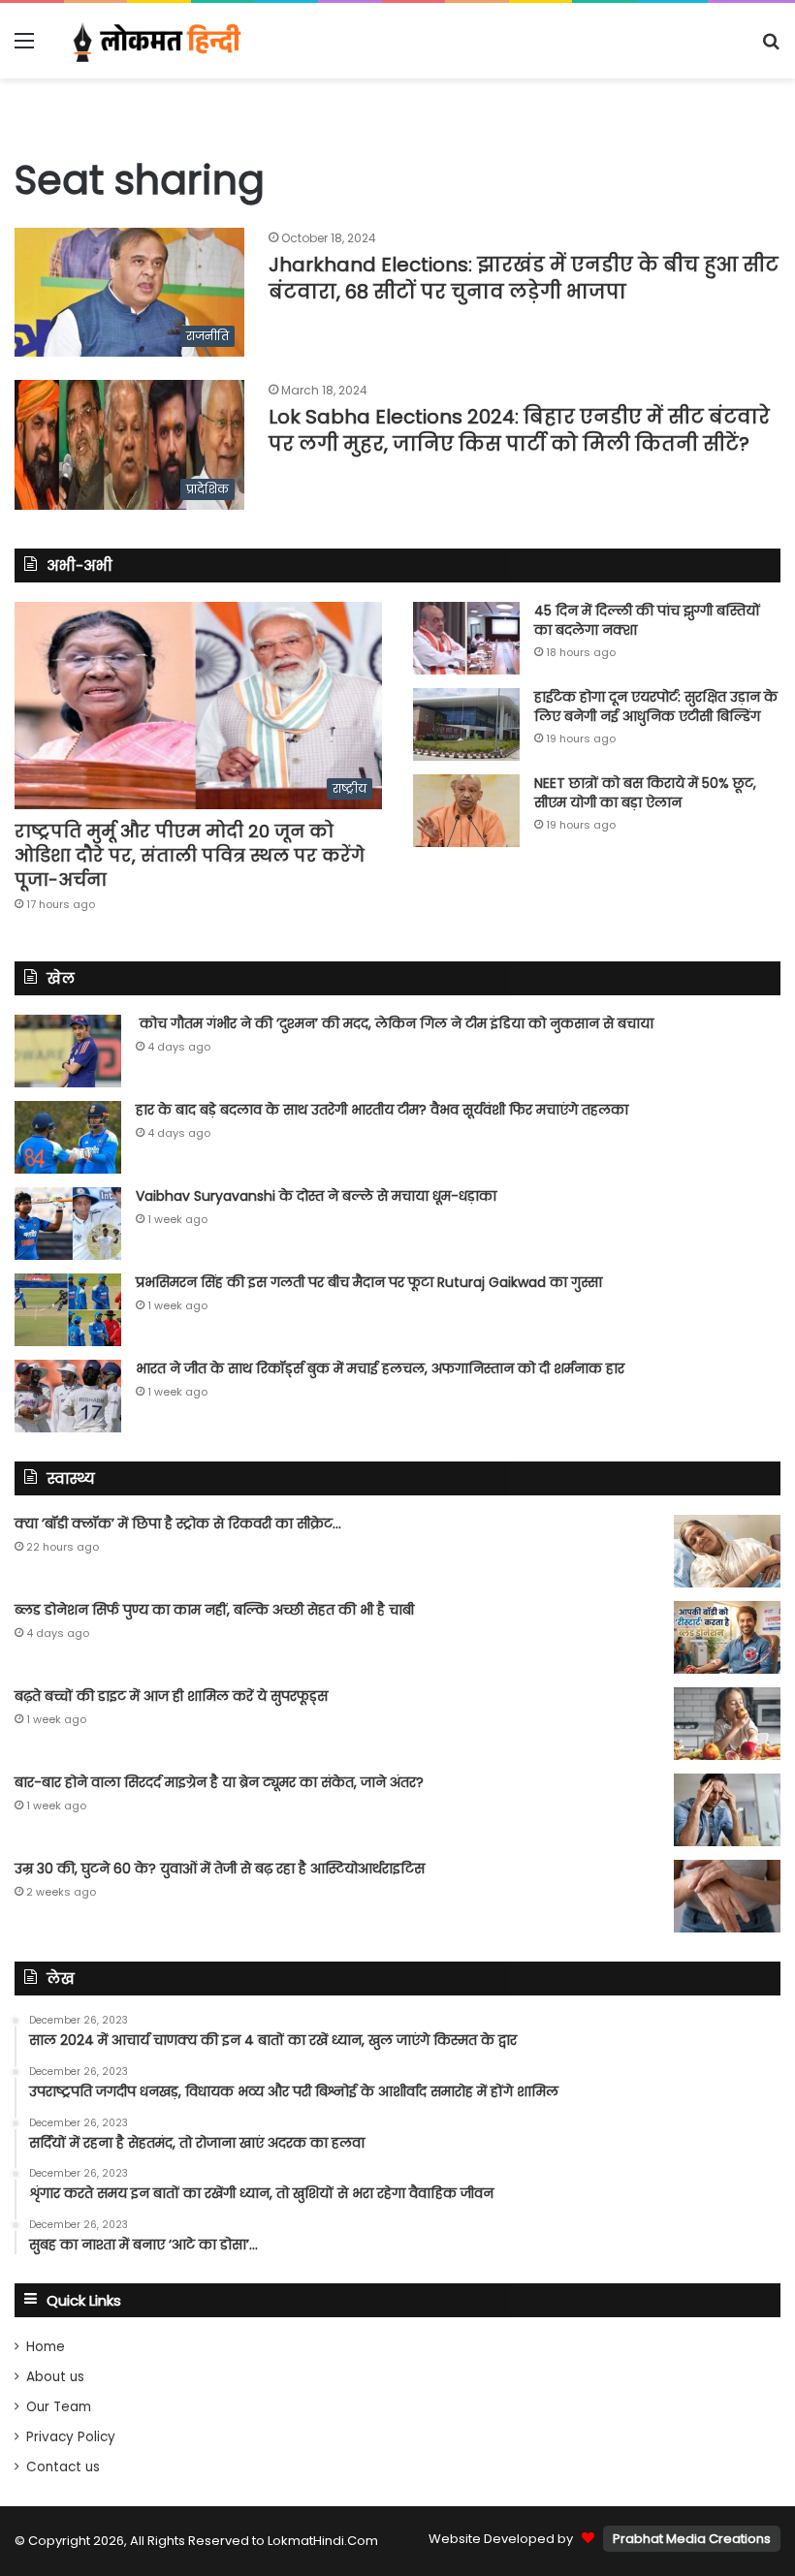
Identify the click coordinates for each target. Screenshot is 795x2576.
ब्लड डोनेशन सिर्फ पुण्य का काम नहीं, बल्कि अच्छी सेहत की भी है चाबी (214, 1610)
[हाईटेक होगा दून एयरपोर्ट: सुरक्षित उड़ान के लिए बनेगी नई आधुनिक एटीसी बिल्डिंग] (466, 724)
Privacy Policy (71, 2437)
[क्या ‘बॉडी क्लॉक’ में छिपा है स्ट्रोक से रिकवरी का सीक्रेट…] (727, 1551)
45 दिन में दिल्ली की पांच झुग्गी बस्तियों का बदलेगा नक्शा (647, 620)
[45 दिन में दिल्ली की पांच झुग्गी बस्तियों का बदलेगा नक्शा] (466, 638)
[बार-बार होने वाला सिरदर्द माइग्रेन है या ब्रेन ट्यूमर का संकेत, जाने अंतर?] (727, 1810)
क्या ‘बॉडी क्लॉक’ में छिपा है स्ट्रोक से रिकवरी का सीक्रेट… (178, 1524)
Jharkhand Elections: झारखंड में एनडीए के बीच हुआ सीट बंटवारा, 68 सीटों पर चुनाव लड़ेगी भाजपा (524, 278)
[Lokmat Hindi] (155, 41)
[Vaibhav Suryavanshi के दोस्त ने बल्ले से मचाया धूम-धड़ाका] (68, 1224)
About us (55, 2377)
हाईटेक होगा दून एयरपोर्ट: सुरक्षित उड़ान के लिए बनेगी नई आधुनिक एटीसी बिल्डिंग (656, 707)
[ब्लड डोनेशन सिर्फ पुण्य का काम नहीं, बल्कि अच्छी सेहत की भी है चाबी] (727, 1637)
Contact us (63, 2467)
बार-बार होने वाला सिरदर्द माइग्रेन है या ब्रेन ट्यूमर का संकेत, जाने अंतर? (219, 1782)
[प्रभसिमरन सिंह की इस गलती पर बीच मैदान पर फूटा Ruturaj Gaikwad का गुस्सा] (68, 1310)
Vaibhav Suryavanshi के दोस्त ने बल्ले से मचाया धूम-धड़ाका (316, 1196)
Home (46, 2347)
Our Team (59, 2407)
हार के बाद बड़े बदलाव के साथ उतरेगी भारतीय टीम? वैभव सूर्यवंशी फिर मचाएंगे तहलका (382, 1110)
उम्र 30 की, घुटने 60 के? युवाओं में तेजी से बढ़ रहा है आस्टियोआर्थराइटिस (220, 1869)
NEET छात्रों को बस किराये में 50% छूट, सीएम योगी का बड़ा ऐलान (645, 793)
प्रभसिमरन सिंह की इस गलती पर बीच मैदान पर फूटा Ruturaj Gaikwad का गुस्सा (369, 1282)
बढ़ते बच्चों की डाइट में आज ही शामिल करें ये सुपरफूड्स (171, 1696)
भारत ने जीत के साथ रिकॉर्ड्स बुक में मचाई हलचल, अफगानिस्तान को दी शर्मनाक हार (380, 1368)
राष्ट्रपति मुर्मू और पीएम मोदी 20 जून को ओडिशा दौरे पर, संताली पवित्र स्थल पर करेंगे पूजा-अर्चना (190, 855)
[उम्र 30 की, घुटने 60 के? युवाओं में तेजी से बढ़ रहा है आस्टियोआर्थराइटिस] (727, 1896)
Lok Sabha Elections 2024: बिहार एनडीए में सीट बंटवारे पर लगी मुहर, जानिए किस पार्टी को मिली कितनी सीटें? (519, 430)
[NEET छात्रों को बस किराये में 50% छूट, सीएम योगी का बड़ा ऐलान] (466, 811)
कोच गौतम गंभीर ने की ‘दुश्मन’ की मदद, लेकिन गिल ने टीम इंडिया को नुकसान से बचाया (395, 1023)
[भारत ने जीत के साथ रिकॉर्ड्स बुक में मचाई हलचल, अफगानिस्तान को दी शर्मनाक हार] (68, 1396)
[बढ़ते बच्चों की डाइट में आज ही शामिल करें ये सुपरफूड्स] (727, 1724)
